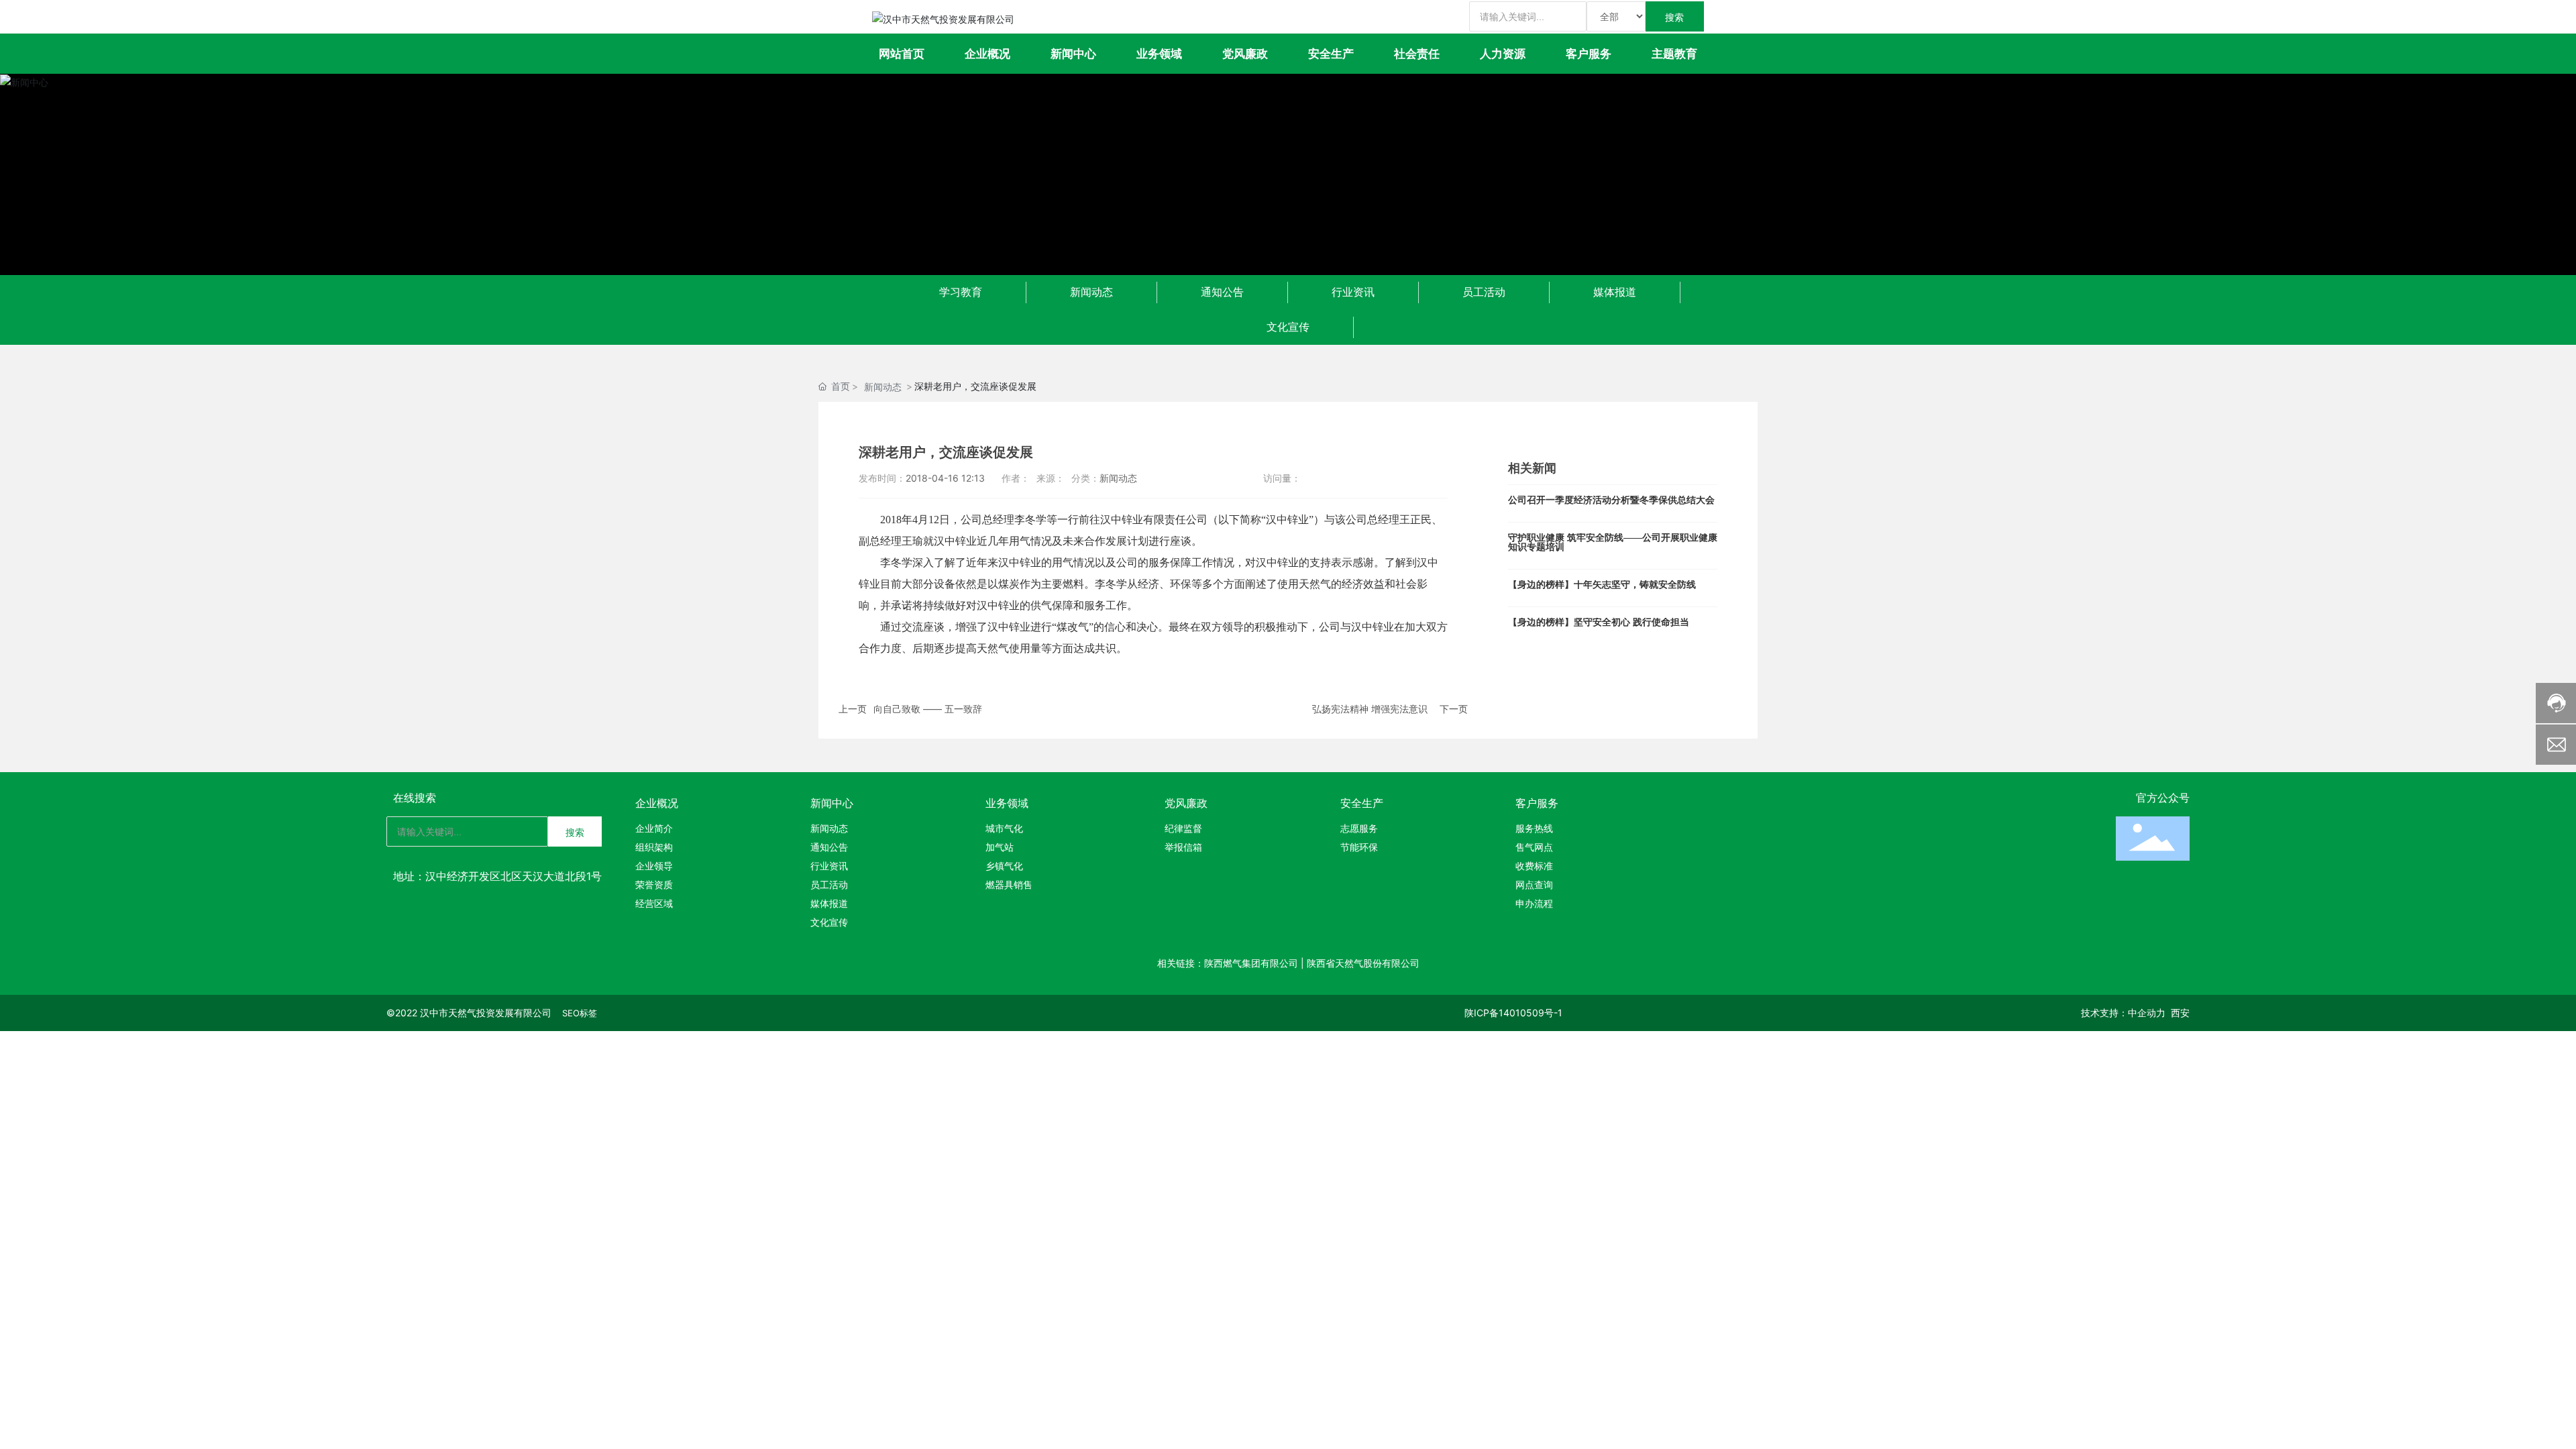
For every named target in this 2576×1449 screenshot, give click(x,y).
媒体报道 (1615, 292)
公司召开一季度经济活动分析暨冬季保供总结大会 (1611, 500)
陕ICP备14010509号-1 (1513, 1013)
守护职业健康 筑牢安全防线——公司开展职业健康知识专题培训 (1613, 542)
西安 (2180, 1013)
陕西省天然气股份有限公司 (1363, 963)
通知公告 (1222, 292)
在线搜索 (415, 798)
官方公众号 (2163, 798)
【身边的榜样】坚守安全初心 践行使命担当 (1599, 622)
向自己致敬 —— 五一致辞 (928, 709)
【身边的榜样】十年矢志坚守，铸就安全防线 (1602, 585)
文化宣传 (1288, 327)
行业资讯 (1353, 292)
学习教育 (961, 292)
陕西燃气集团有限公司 (1251, 963)
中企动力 (2147, 1013)
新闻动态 (1091, 292)
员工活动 (1484, 292)
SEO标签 (580, 1013)
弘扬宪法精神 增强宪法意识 (1370, 709)
